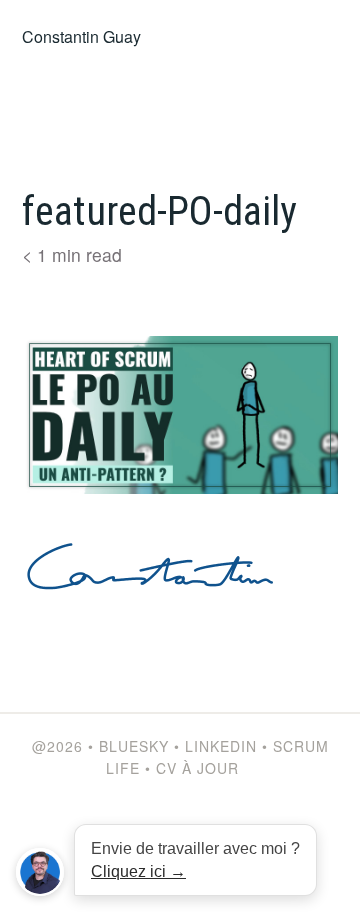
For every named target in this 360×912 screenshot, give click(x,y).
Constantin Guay (81, 36)
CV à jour (197, 768)
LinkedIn (221, 746)
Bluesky (134, 746)
